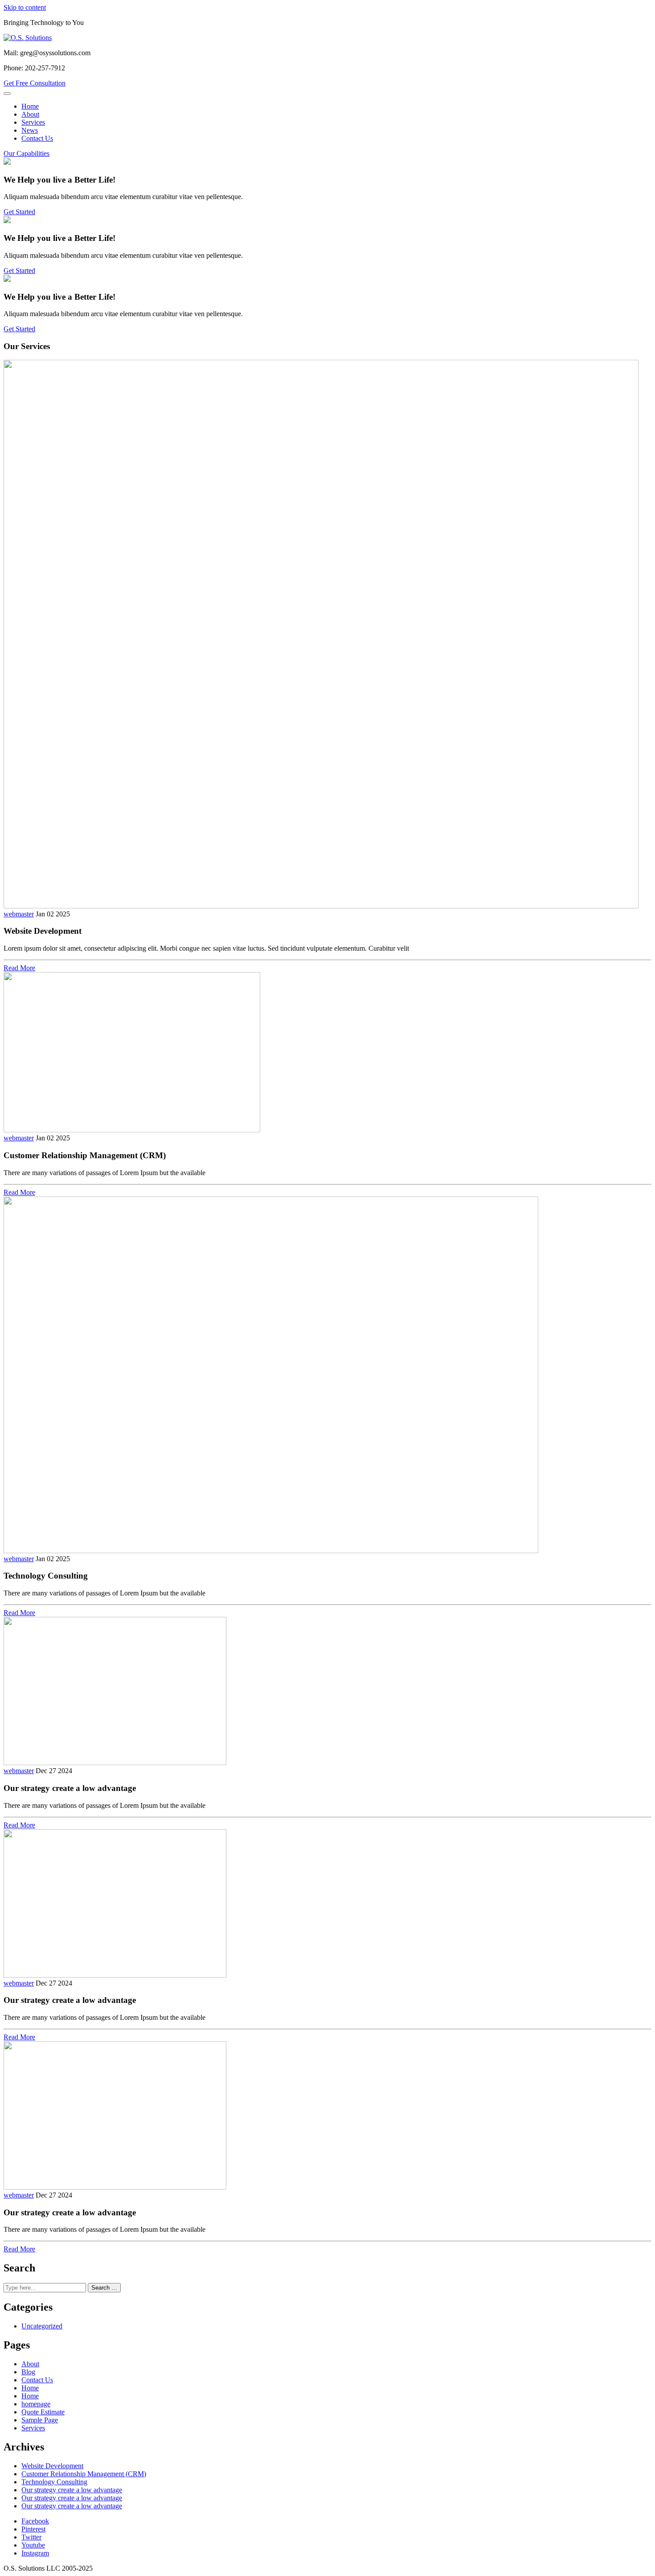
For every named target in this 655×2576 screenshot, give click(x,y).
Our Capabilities (27, 153)
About (30, 114)
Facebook (35, 2521)
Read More (19, 968)
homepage (36, 2404)
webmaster (19, 914)
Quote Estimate (43, 2412)
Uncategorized (42, 2326)
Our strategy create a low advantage (72, 2490)
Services (33, 122)
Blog (28, 2372)
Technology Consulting (54, 2482)
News (30, 130)
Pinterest (33, 2529)
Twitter (31, 2537)
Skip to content (25, 7)
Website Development (52, 2466)
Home (30, 106)
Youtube (33, 2545)
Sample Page (40, 2420)
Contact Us (37, 138)
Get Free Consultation (35, 83)
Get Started (19, 212)
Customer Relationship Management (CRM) (84, 2474)
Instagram (35, 2553)
